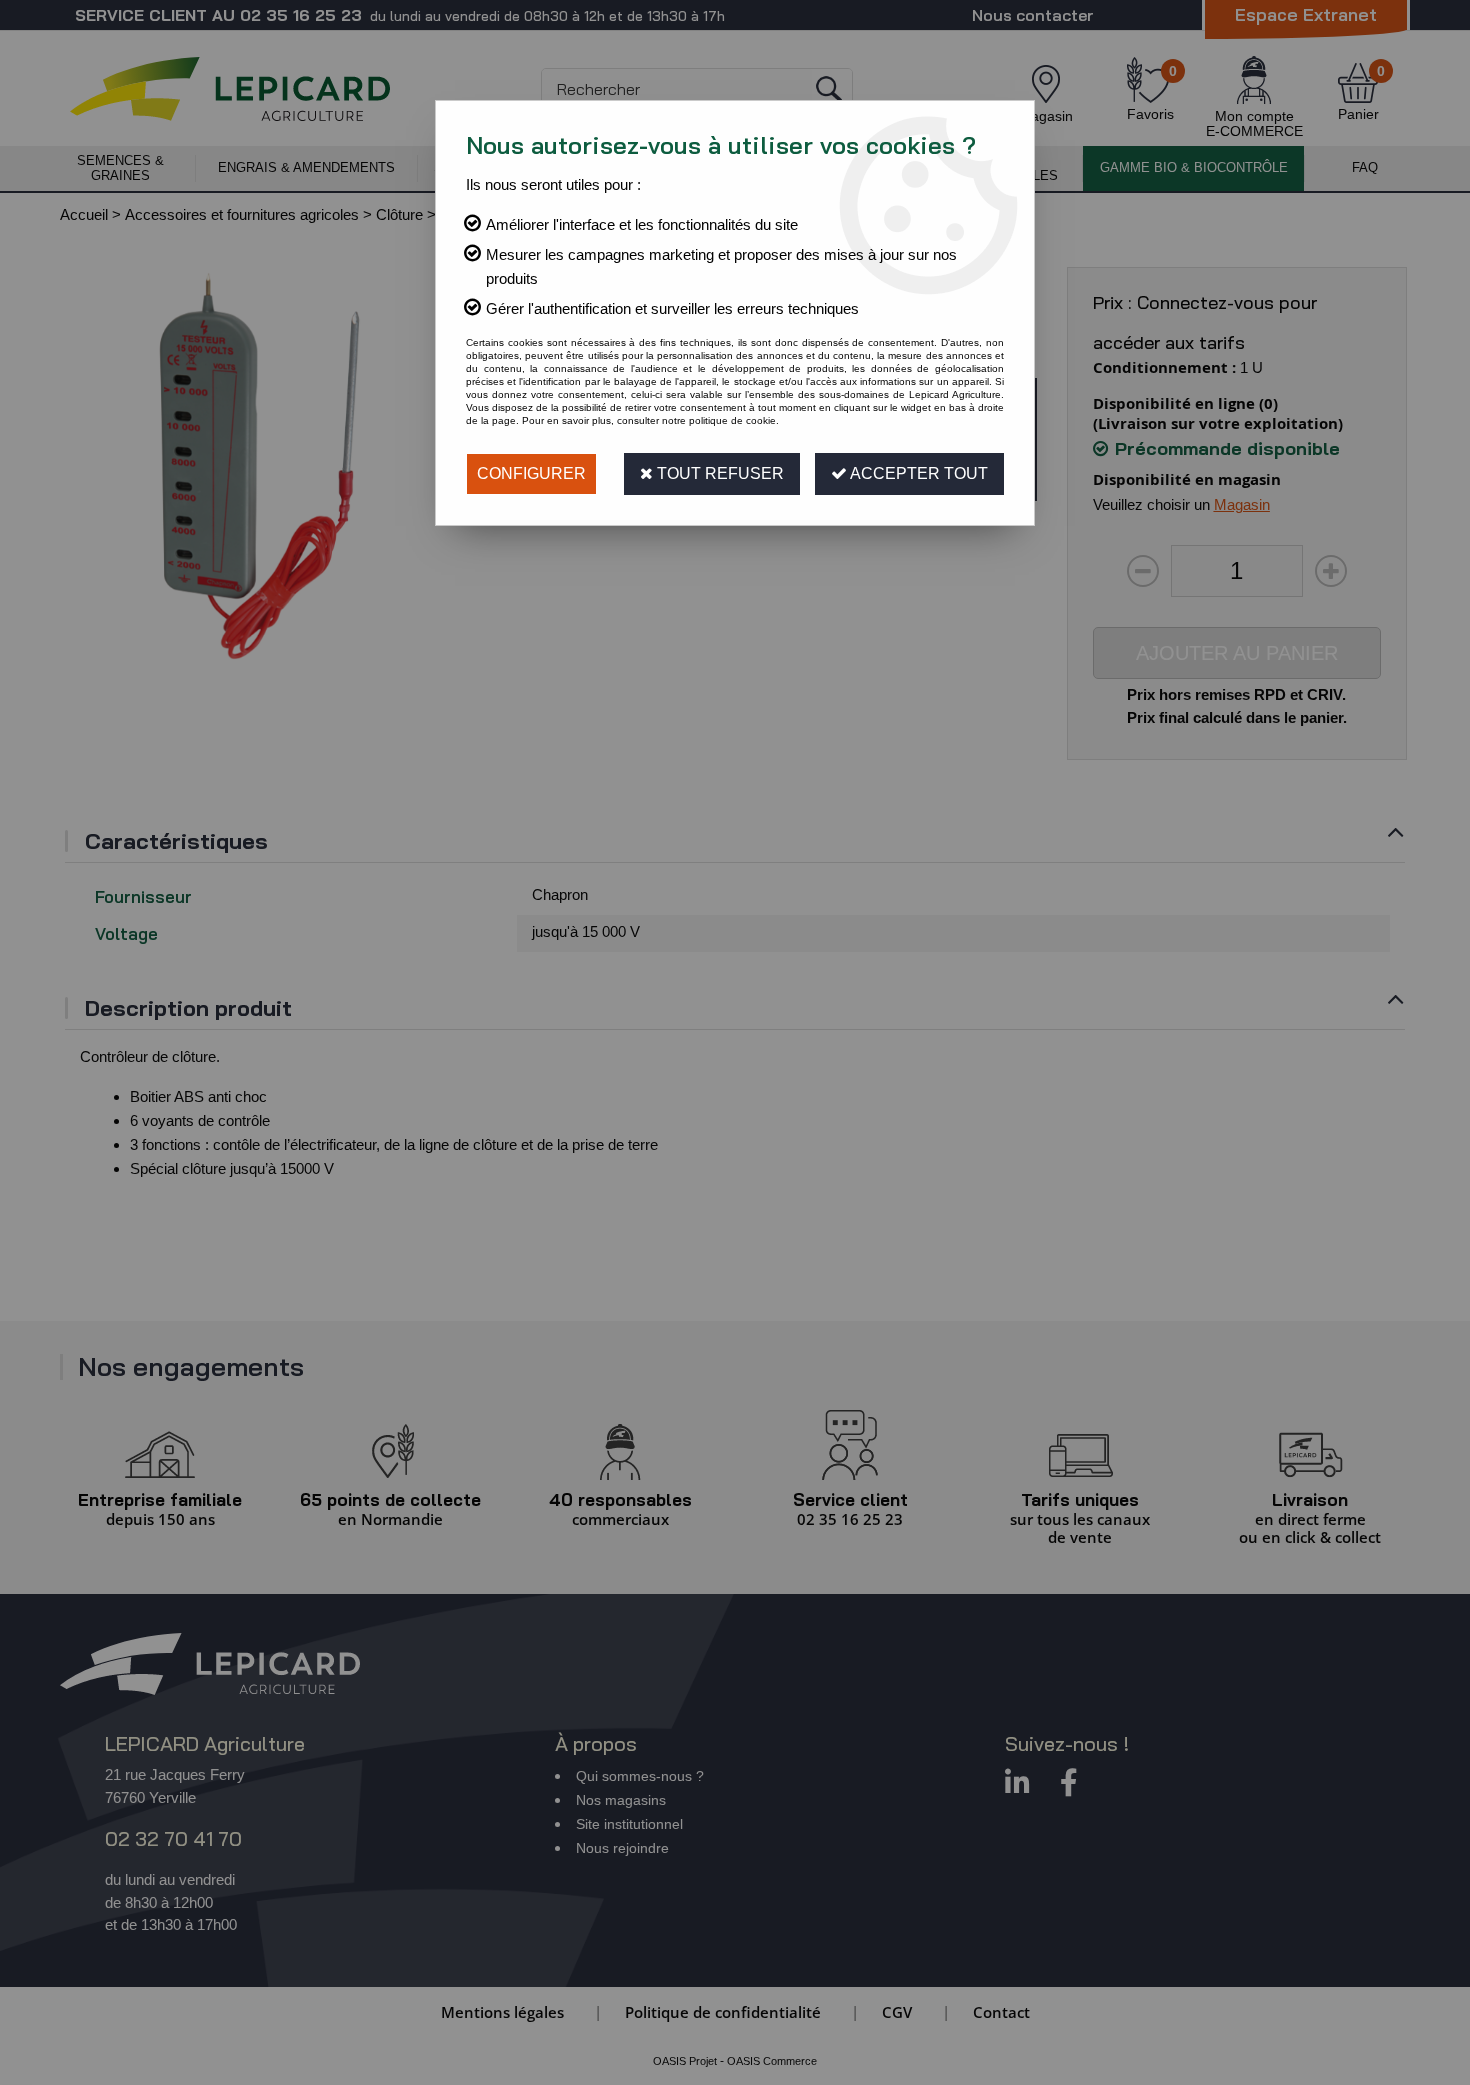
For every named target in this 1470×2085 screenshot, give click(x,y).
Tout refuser (718, 473)
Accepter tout (917, 473)
